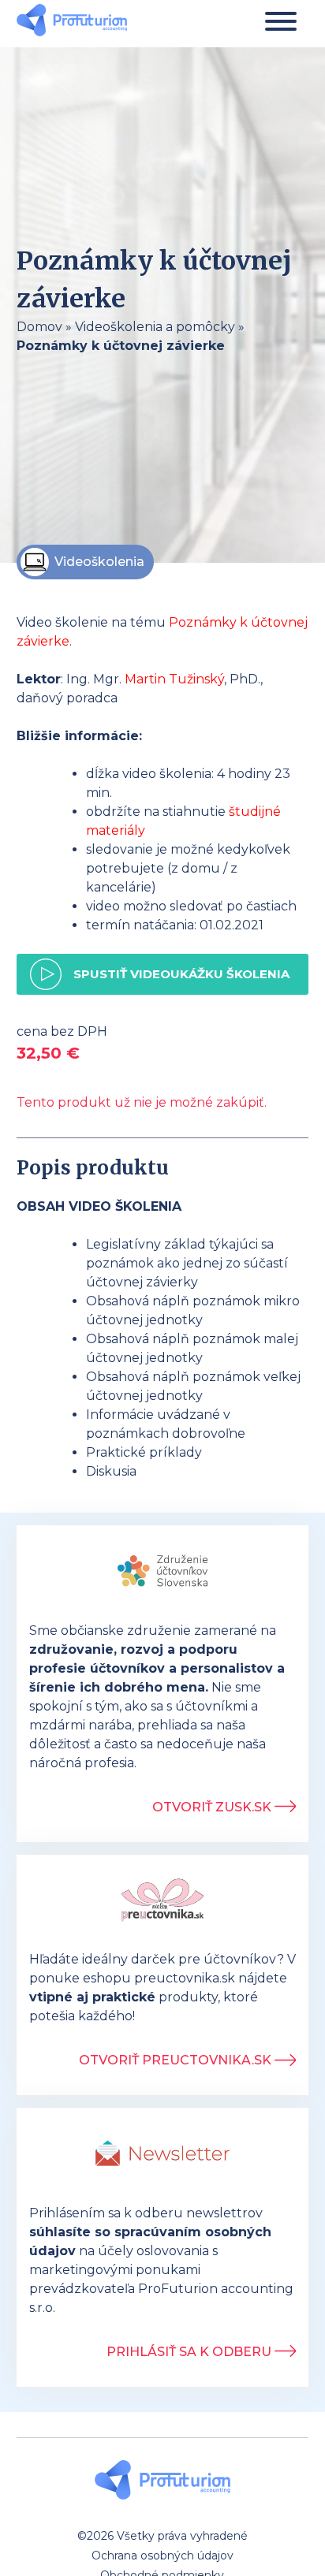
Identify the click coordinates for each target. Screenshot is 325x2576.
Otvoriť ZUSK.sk (213, 1807)
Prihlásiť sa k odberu (191, 2352)
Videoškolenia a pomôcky (155, 327)
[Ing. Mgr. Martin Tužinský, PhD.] (72, 22)
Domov (39, 327)
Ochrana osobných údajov (162, 2556)
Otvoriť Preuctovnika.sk (177, 2060)
